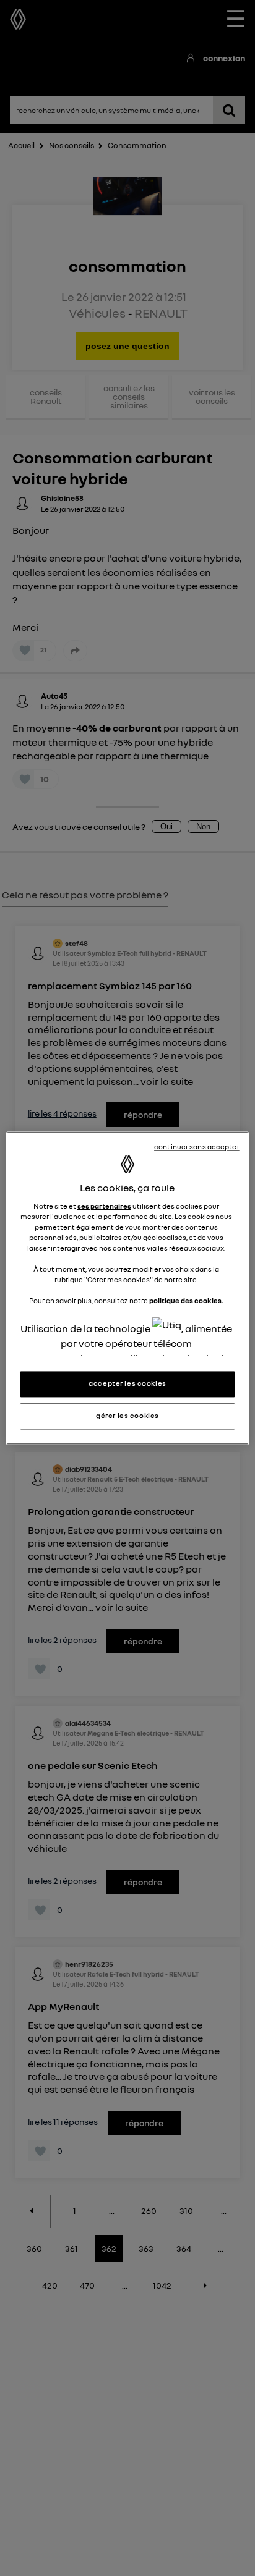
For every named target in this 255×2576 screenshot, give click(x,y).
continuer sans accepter (197, 1147)
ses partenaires (104, 1206)
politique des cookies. (186, 1301)
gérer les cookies (127, 1416)
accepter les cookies (127, 1383)
